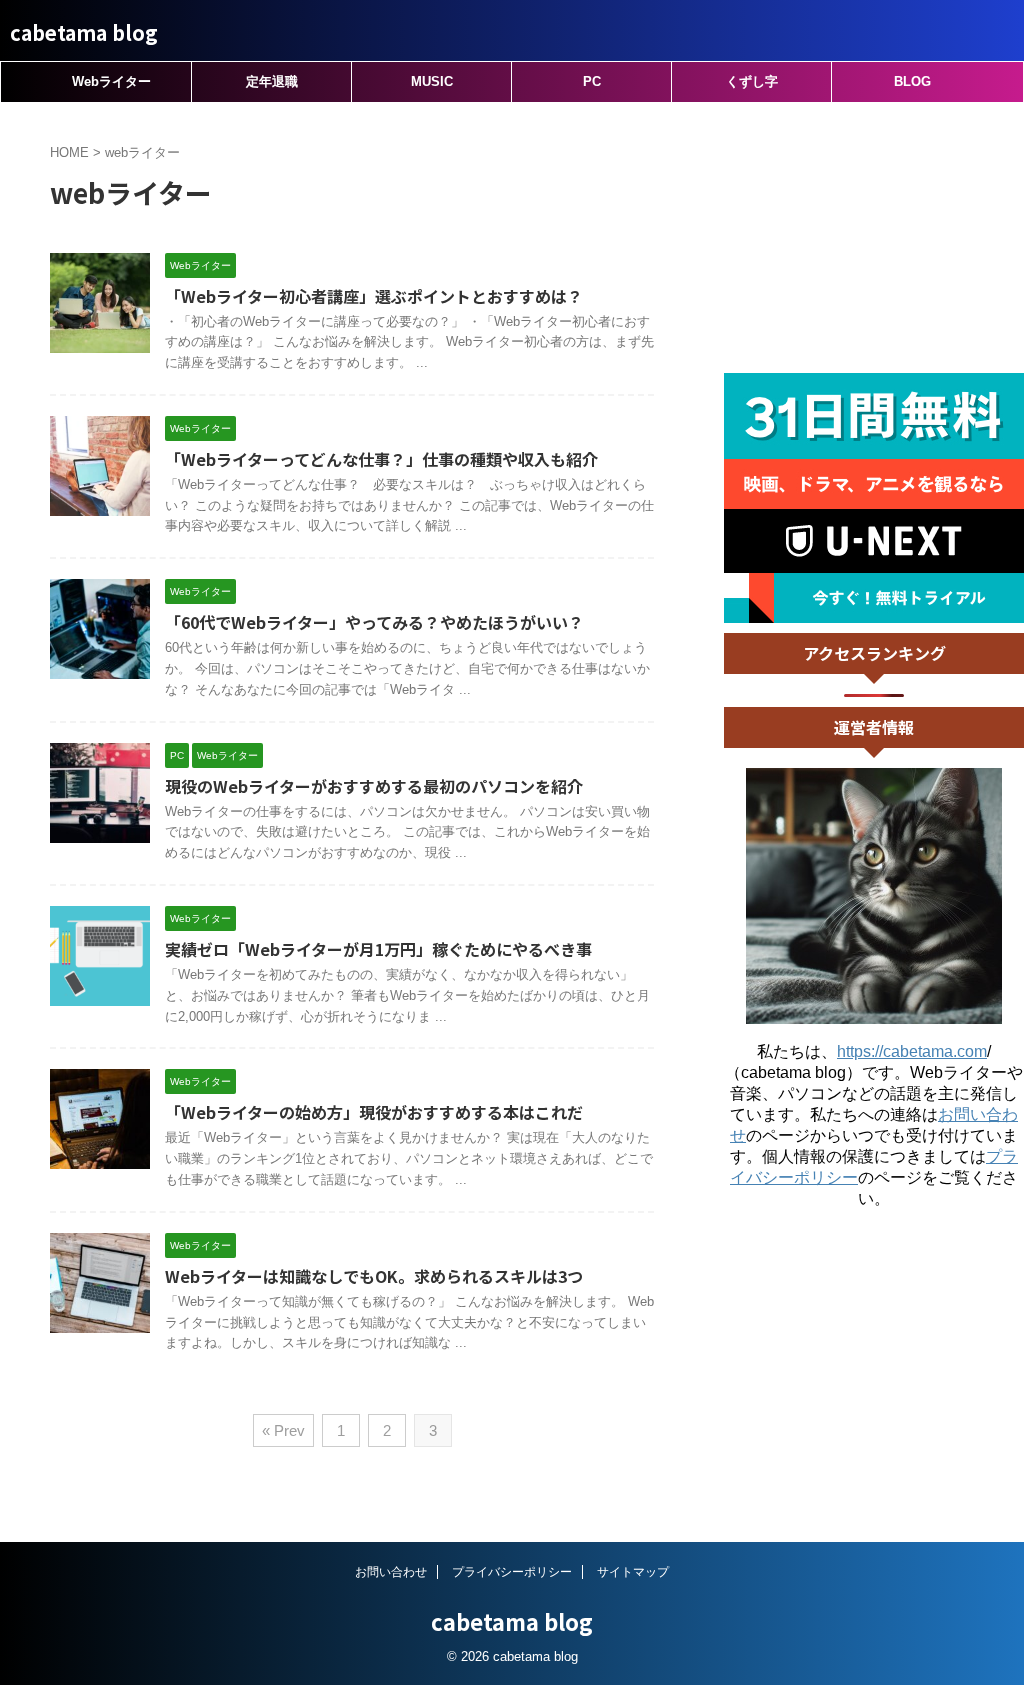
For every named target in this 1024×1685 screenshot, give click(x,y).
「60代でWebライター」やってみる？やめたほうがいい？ (374, 622)
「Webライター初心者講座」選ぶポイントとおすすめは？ (374, 296)
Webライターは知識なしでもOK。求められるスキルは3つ (374, 1276)
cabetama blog (84, 32)
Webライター (111, 81)
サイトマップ (633, 1572)
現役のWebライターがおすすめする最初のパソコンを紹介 (374, 786)
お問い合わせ (391, 1572)
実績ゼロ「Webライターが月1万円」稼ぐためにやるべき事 (378, 949)
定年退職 (272, 81)
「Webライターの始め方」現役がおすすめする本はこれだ (374, 1112)
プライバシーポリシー (512, 1572)
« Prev (283, 1430)
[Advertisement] (874, 238)
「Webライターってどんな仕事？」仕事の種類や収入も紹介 (381, 459)
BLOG (912, 81)
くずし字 (752, 81)
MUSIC (432, 81)
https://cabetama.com (912, 1051)
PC (592, 81)
